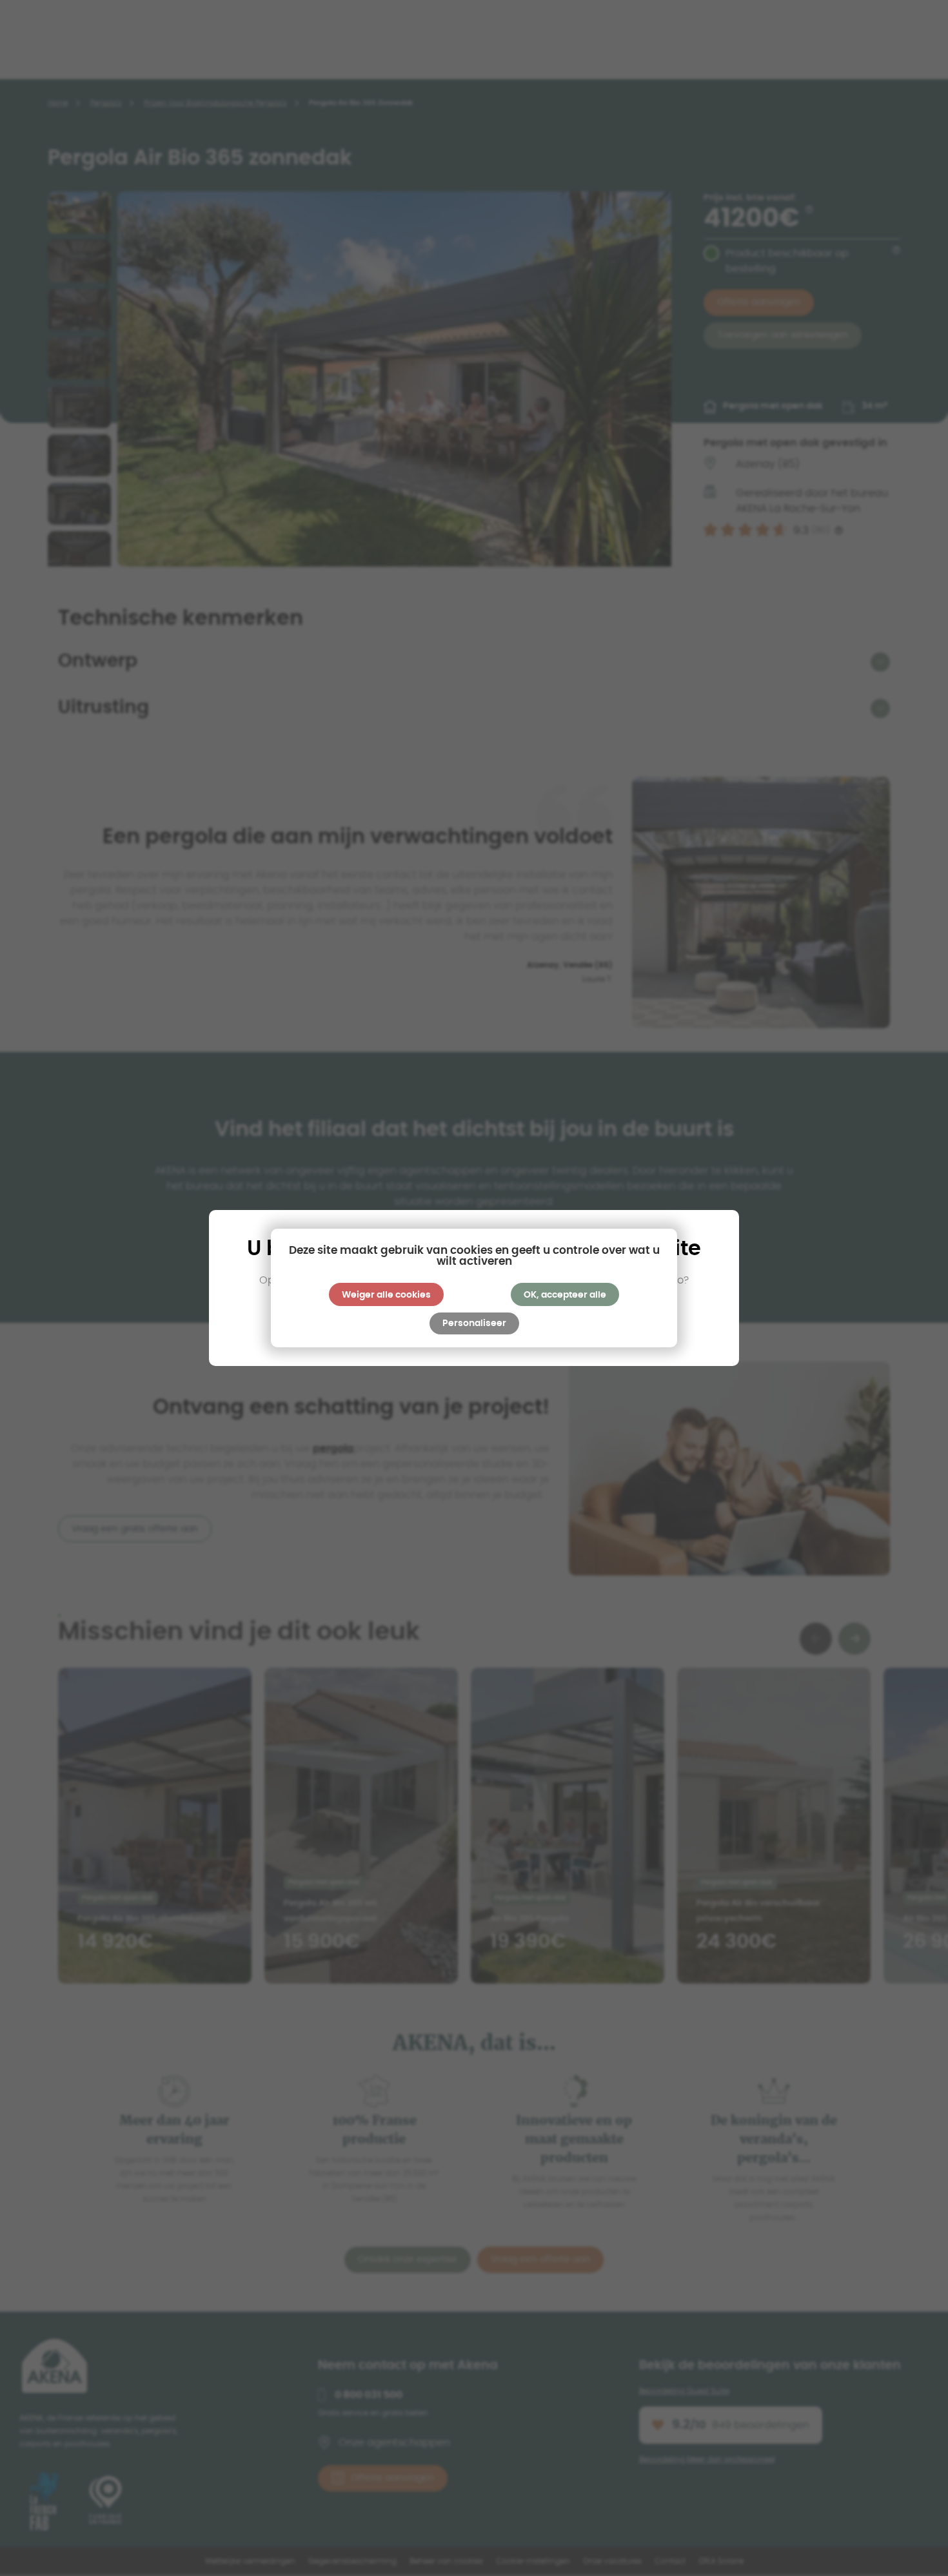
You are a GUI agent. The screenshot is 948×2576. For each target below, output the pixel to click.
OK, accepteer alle (565, 1295)
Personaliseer (474, 1323)
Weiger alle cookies (386, 1295)
